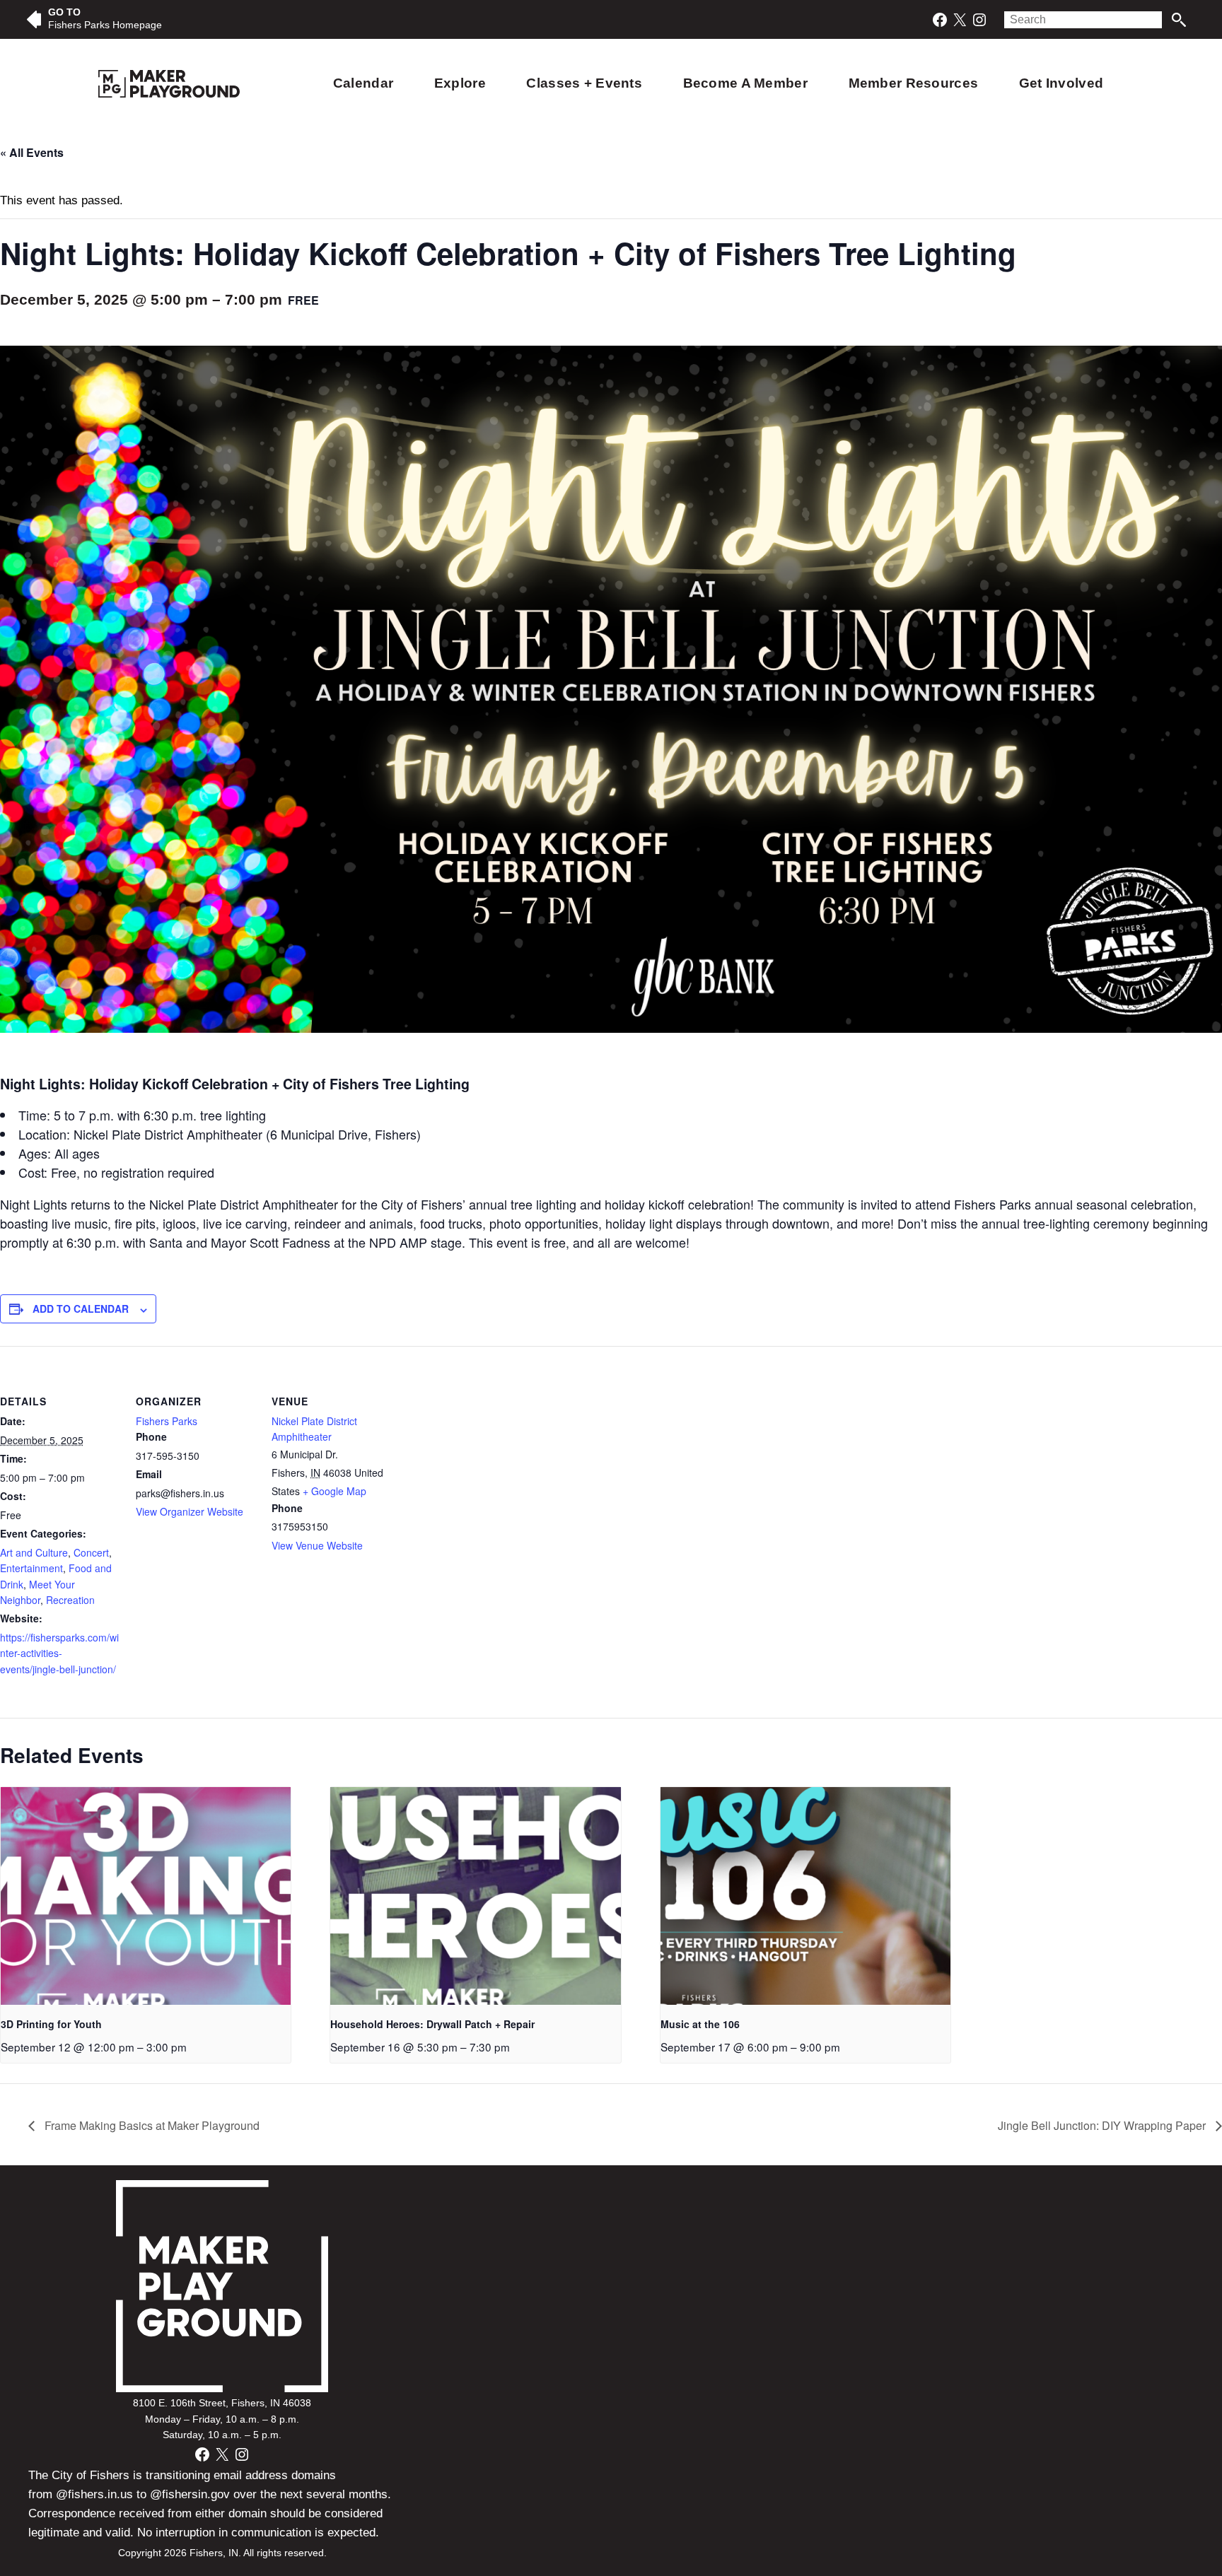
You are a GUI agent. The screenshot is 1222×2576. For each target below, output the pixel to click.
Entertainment (31, 1568)
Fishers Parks (167, 1421)
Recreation (70, 1600)
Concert (91, 1552)
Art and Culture (34, 1552)
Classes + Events (584, 83)
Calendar (363, 83)
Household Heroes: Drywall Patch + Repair (432, 2024)
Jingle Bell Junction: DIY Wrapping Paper (1103, 2125)
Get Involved (1061, 83)
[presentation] (146, 1896)
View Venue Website (317, 1545)
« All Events (32, 152)
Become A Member (745, 83)
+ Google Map (334, 1491)
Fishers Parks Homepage (105, 25)
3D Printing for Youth (51, 2024)
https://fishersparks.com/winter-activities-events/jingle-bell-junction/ (59, 1653)
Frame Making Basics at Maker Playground (151, 2125)
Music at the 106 (700, 2024)
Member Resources (914, 83)
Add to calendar (81, 1309)
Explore (460, 83)
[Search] (1179, 20)
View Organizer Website (190, 1511)
